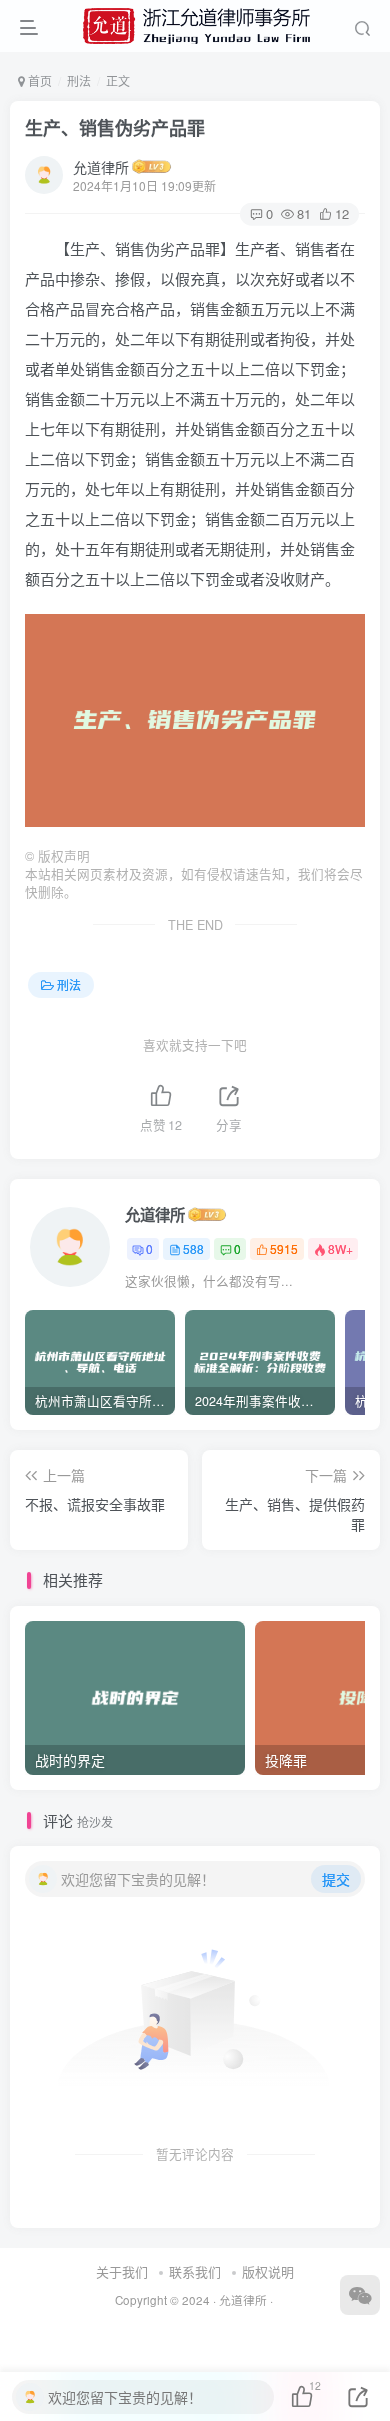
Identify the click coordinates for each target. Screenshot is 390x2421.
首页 (38, 80)
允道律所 (101, 167)
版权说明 (268, 2271)
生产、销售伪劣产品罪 (115, 128)
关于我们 (122, 2271)
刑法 (79, 80)
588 (193, 1248)
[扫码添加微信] (360, 2295)
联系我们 (195, 2271)
